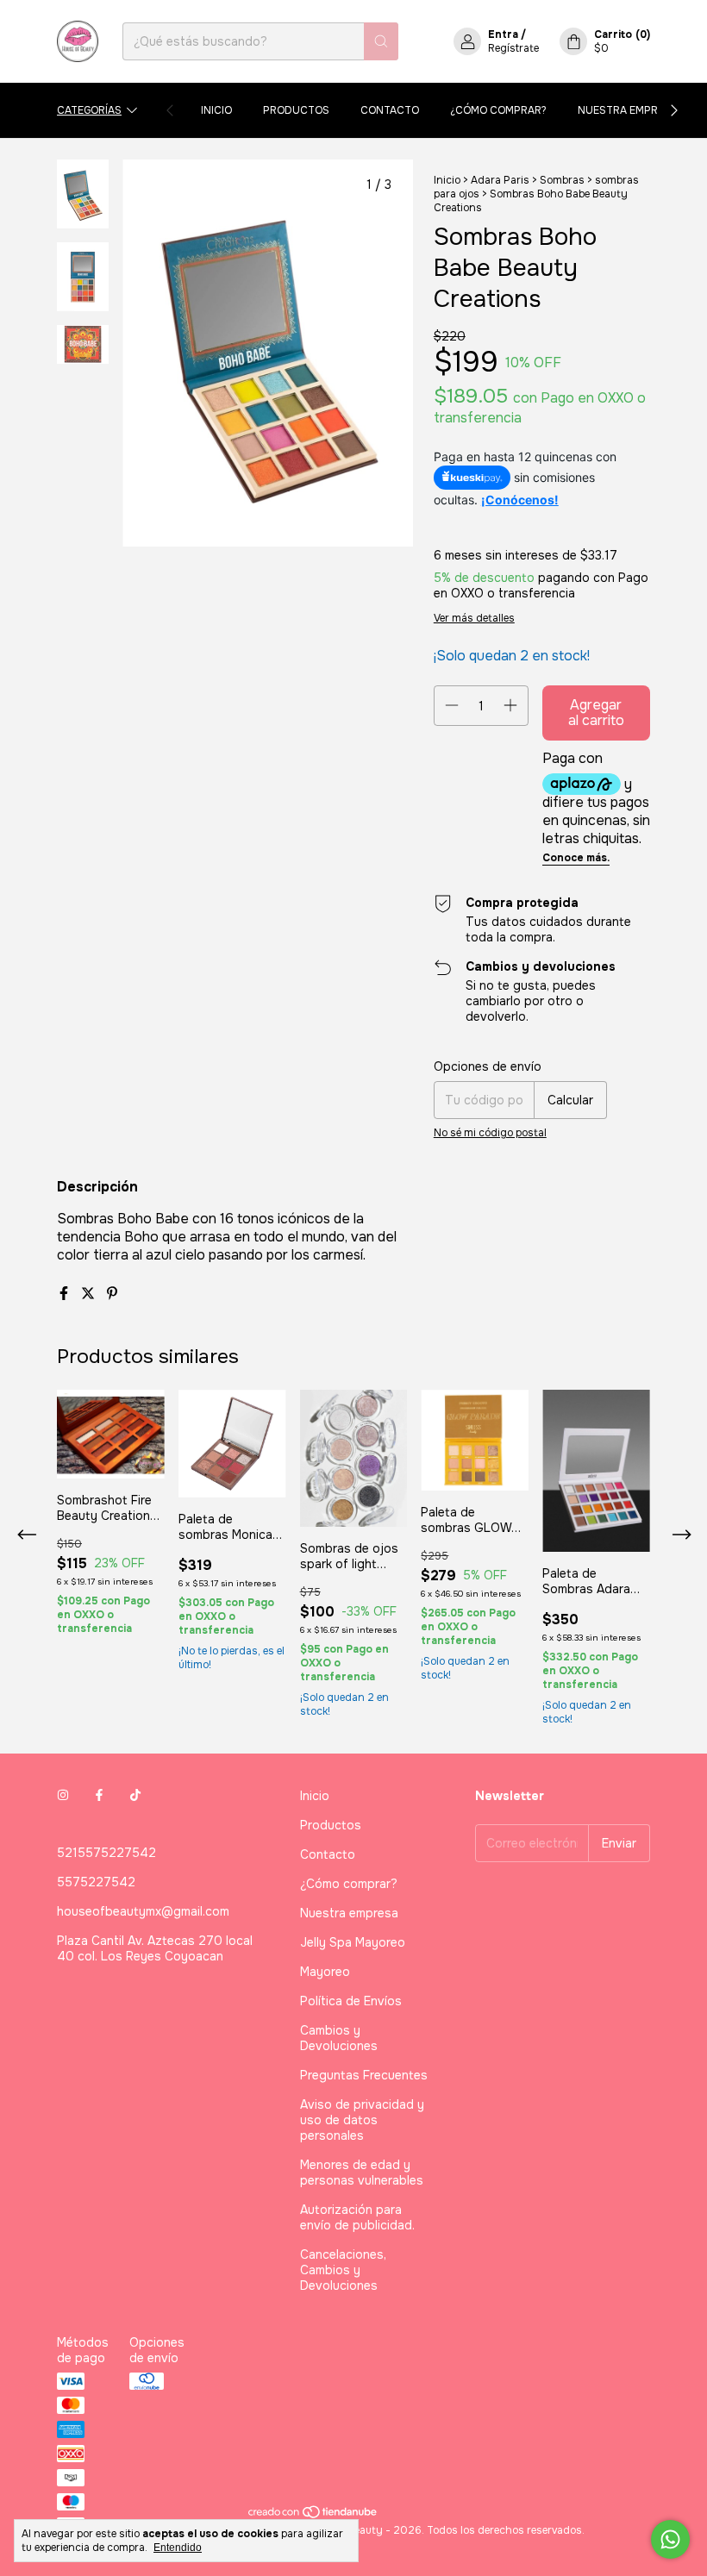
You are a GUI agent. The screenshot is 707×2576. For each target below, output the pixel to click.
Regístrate (513, 48)
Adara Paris (500, 180)
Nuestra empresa (628, 110)
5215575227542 (106, 1853)
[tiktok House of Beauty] (135, 1796)
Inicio (216, 110)
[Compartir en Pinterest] (112, 1294)
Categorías (89, 110)
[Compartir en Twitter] (90, 1294)
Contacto (390, 110)
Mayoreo (325, 1972)
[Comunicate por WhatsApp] (670, 2539)
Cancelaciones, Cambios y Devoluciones (343, 2270)
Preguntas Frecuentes (364, 2075)
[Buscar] (381, 41)
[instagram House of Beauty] (63, 1796)
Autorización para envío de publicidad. (357, 2217)
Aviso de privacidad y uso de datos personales (362, 2120)
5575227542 (96, 1882)
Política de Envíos (351, 2001)
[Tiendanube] (313, 2517)
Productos (296, 110)
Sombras (562, 180)
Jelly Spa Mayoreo (353, 1942)
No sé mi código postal (490, 1133)
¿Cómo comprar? (498, 110)
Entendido (178, 2548)
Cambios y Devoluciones (339, 2038)
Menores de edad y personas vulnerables (362, 2173)
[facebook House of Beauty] (99, 1796)
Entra (503, 34)
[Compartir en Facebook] (66, 1294)
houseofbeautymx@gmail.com (143, 1911)
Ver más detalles (474, 618)
